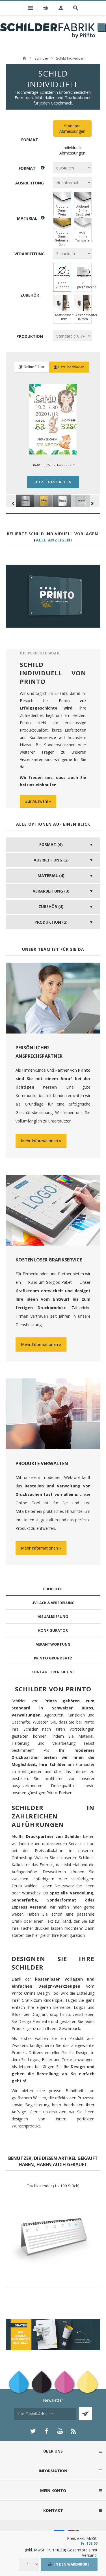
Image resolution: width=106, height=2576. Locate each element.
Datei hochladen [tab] (71, 367)
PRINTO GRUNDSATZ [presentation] (53, 1658)
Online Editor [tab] (33, 367)
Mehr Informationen (39, 1141)
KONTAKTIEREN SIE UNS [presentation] (53, 1672)
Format (30, 140)
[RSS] (73, 2431)
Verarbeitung (30, 254)
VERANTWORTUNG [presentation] (53, 1644)
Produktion (30, 336)
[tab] (53, 1589)
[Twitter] (33, 2431)
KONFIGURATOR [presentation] (53, 1630)
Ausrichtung (30, 183)
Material (27, 218)
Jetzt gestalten (53, 482)
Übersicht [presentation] (53, 1589)
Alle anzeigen (53, 540)
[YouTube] (60, 2431)
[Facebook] (46, 2431)
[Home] (24, 58)
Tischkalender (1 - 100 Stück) (53, 2186)
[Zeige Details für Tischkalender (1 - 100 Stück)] (53, 2236)
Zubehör (30, 295)
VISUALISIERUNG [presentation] (53, 1616)
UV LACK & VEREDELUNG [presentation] (53, 1603)
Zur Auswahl (36, 801)
